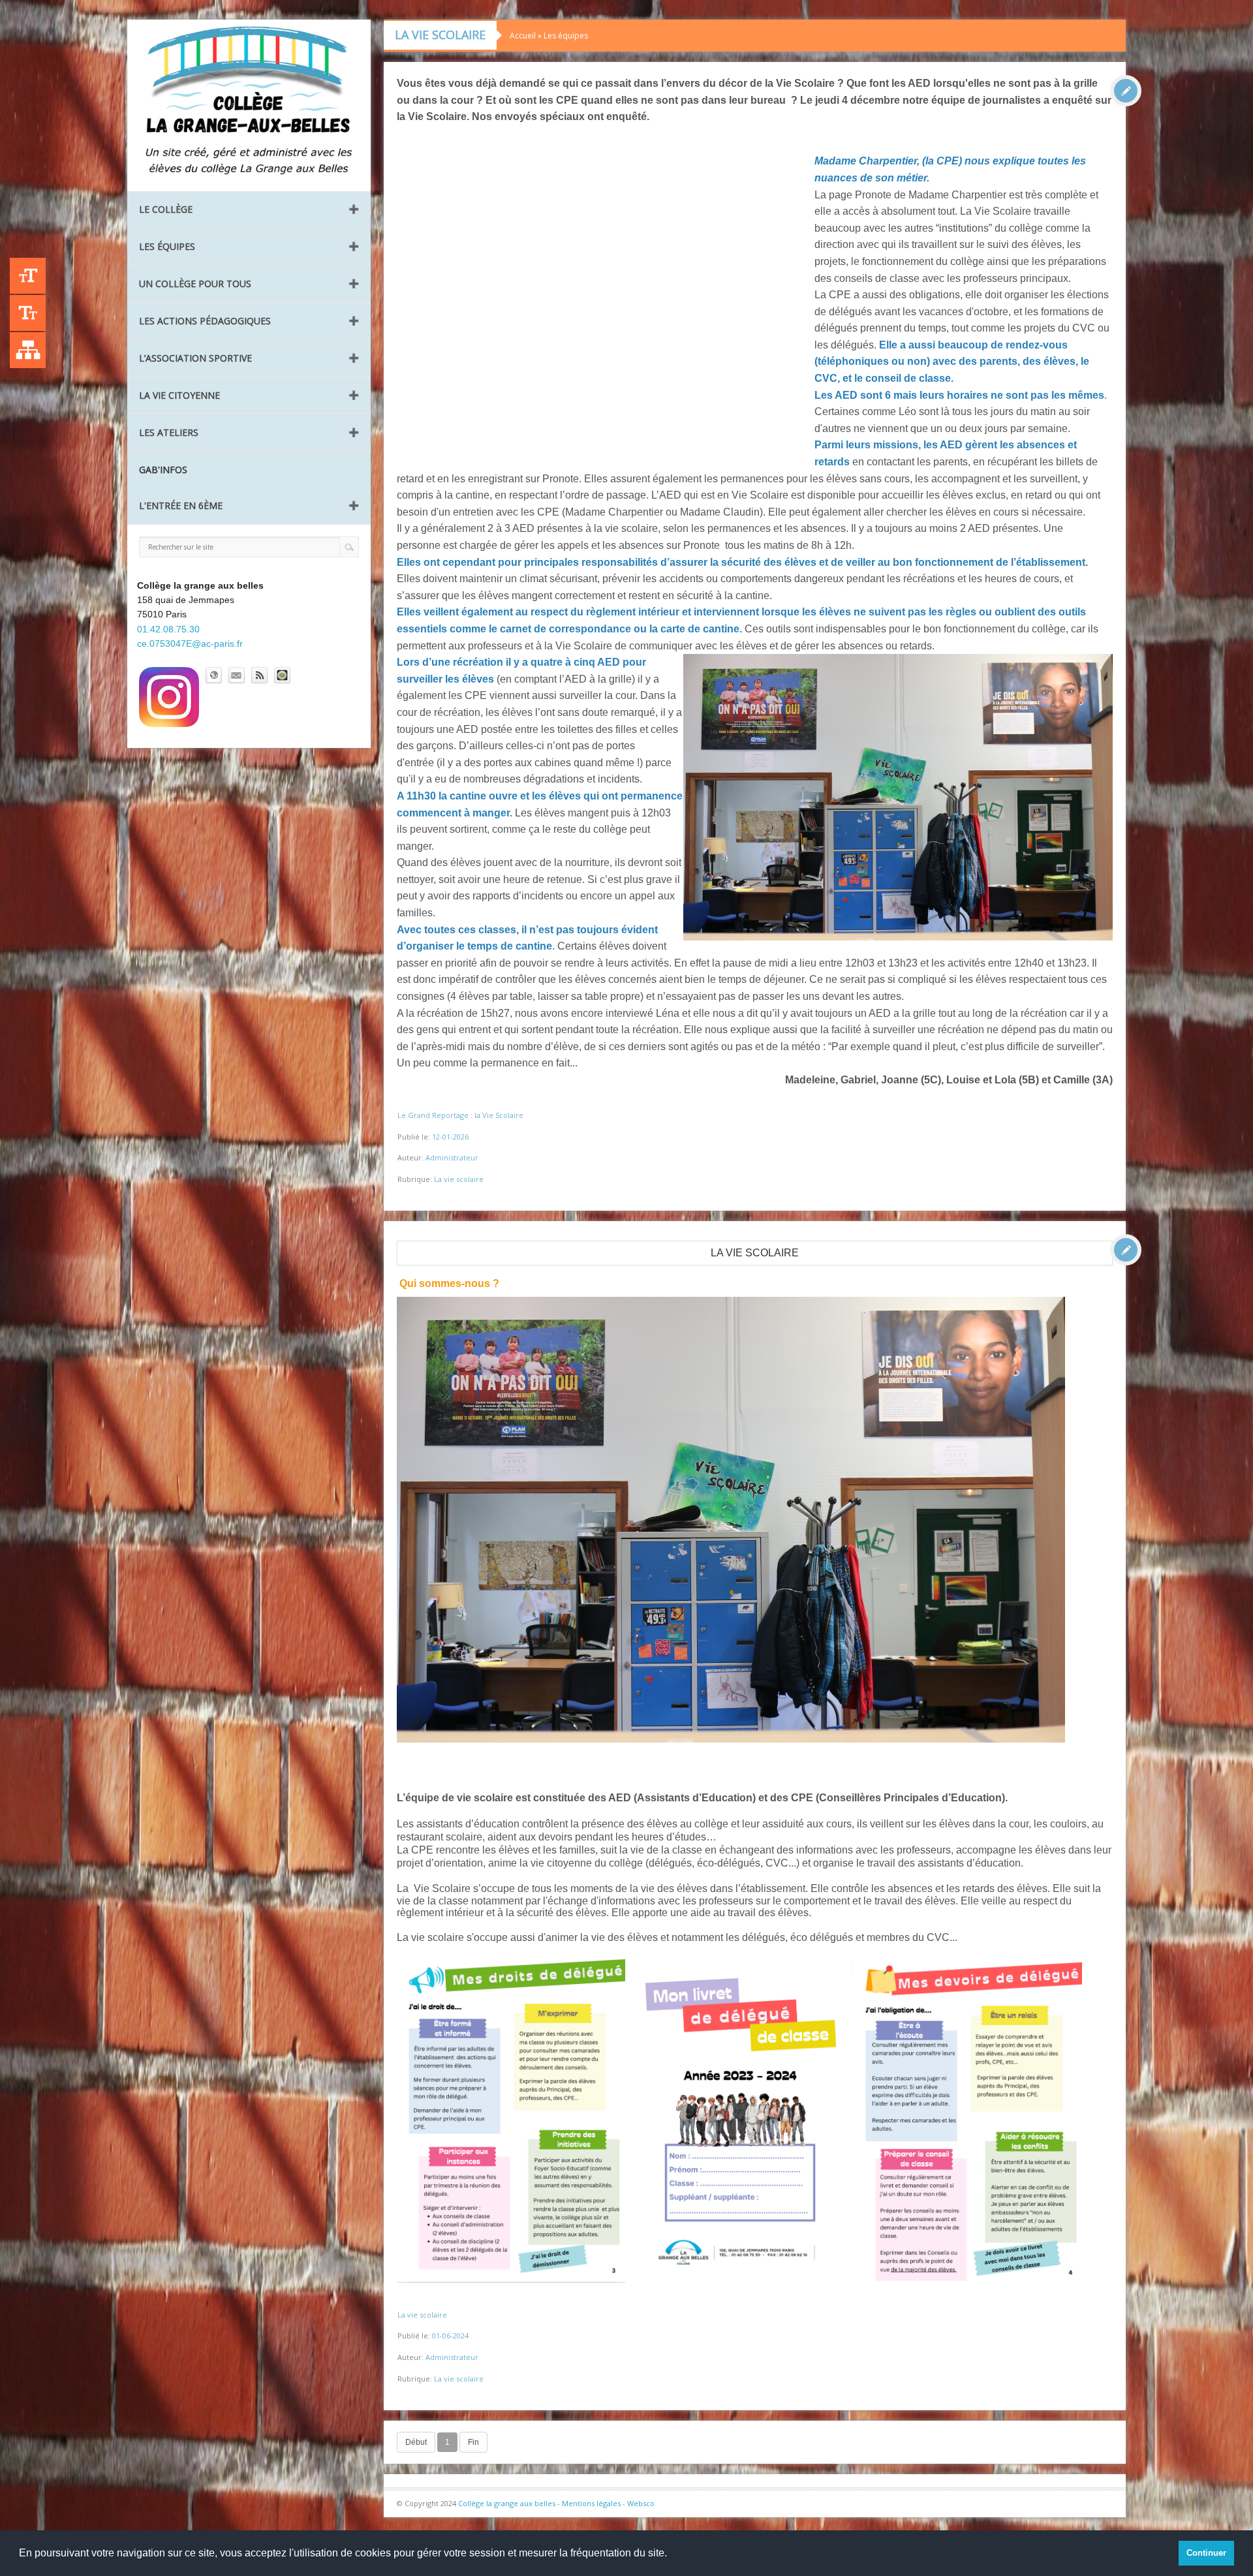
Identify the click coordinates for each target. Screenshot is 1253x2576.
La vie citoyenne (179, 395)
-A (28, 313)
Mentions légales (591, 2503)
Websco (641, 2503)
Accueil (523, 36)
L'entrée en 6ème (181, 505)
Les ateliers (169, 432)
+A (28, 276)
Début (416, 2442)
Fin (473, 2442)
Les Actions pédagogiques (205, 321)
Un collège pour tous (195, 284)
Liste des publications (28, 350)
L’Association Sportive (195, 358)
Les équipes (167, 246)
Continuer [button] (1206, 2553)
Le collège (166, 209)
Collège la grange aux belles (507, 2503)
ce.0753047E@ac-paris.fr (190, 644)
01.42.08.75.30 (168, 629)
